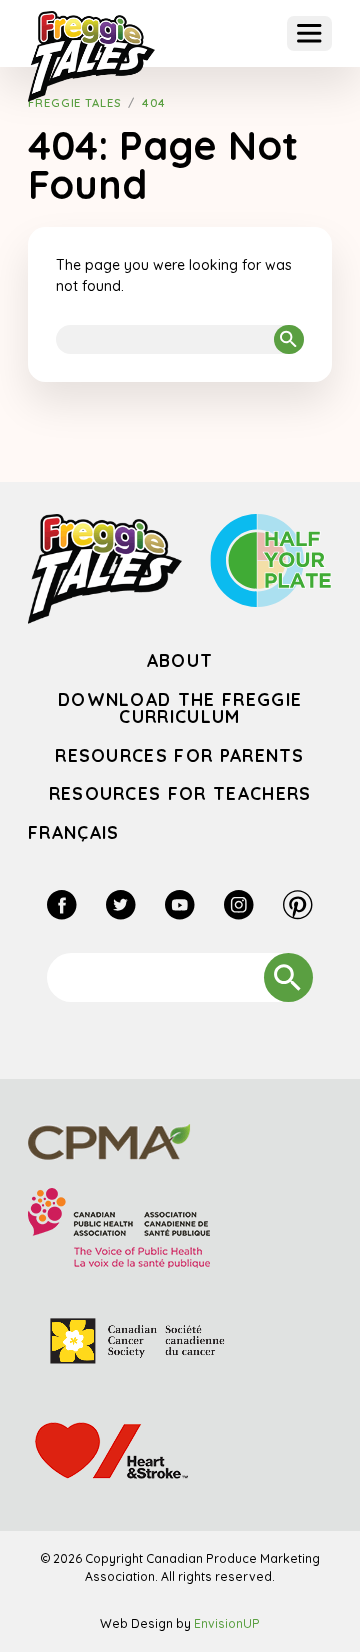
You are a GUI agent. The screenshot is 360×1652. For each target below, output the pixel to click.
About (180, 660)
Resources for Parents (180, 755)
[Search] (289, 340)
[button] (310, 33)
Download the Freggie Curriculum (180, 708)
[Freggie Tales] (91, 56)
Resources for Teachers (180, 793)
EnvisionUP (227, 1623)
